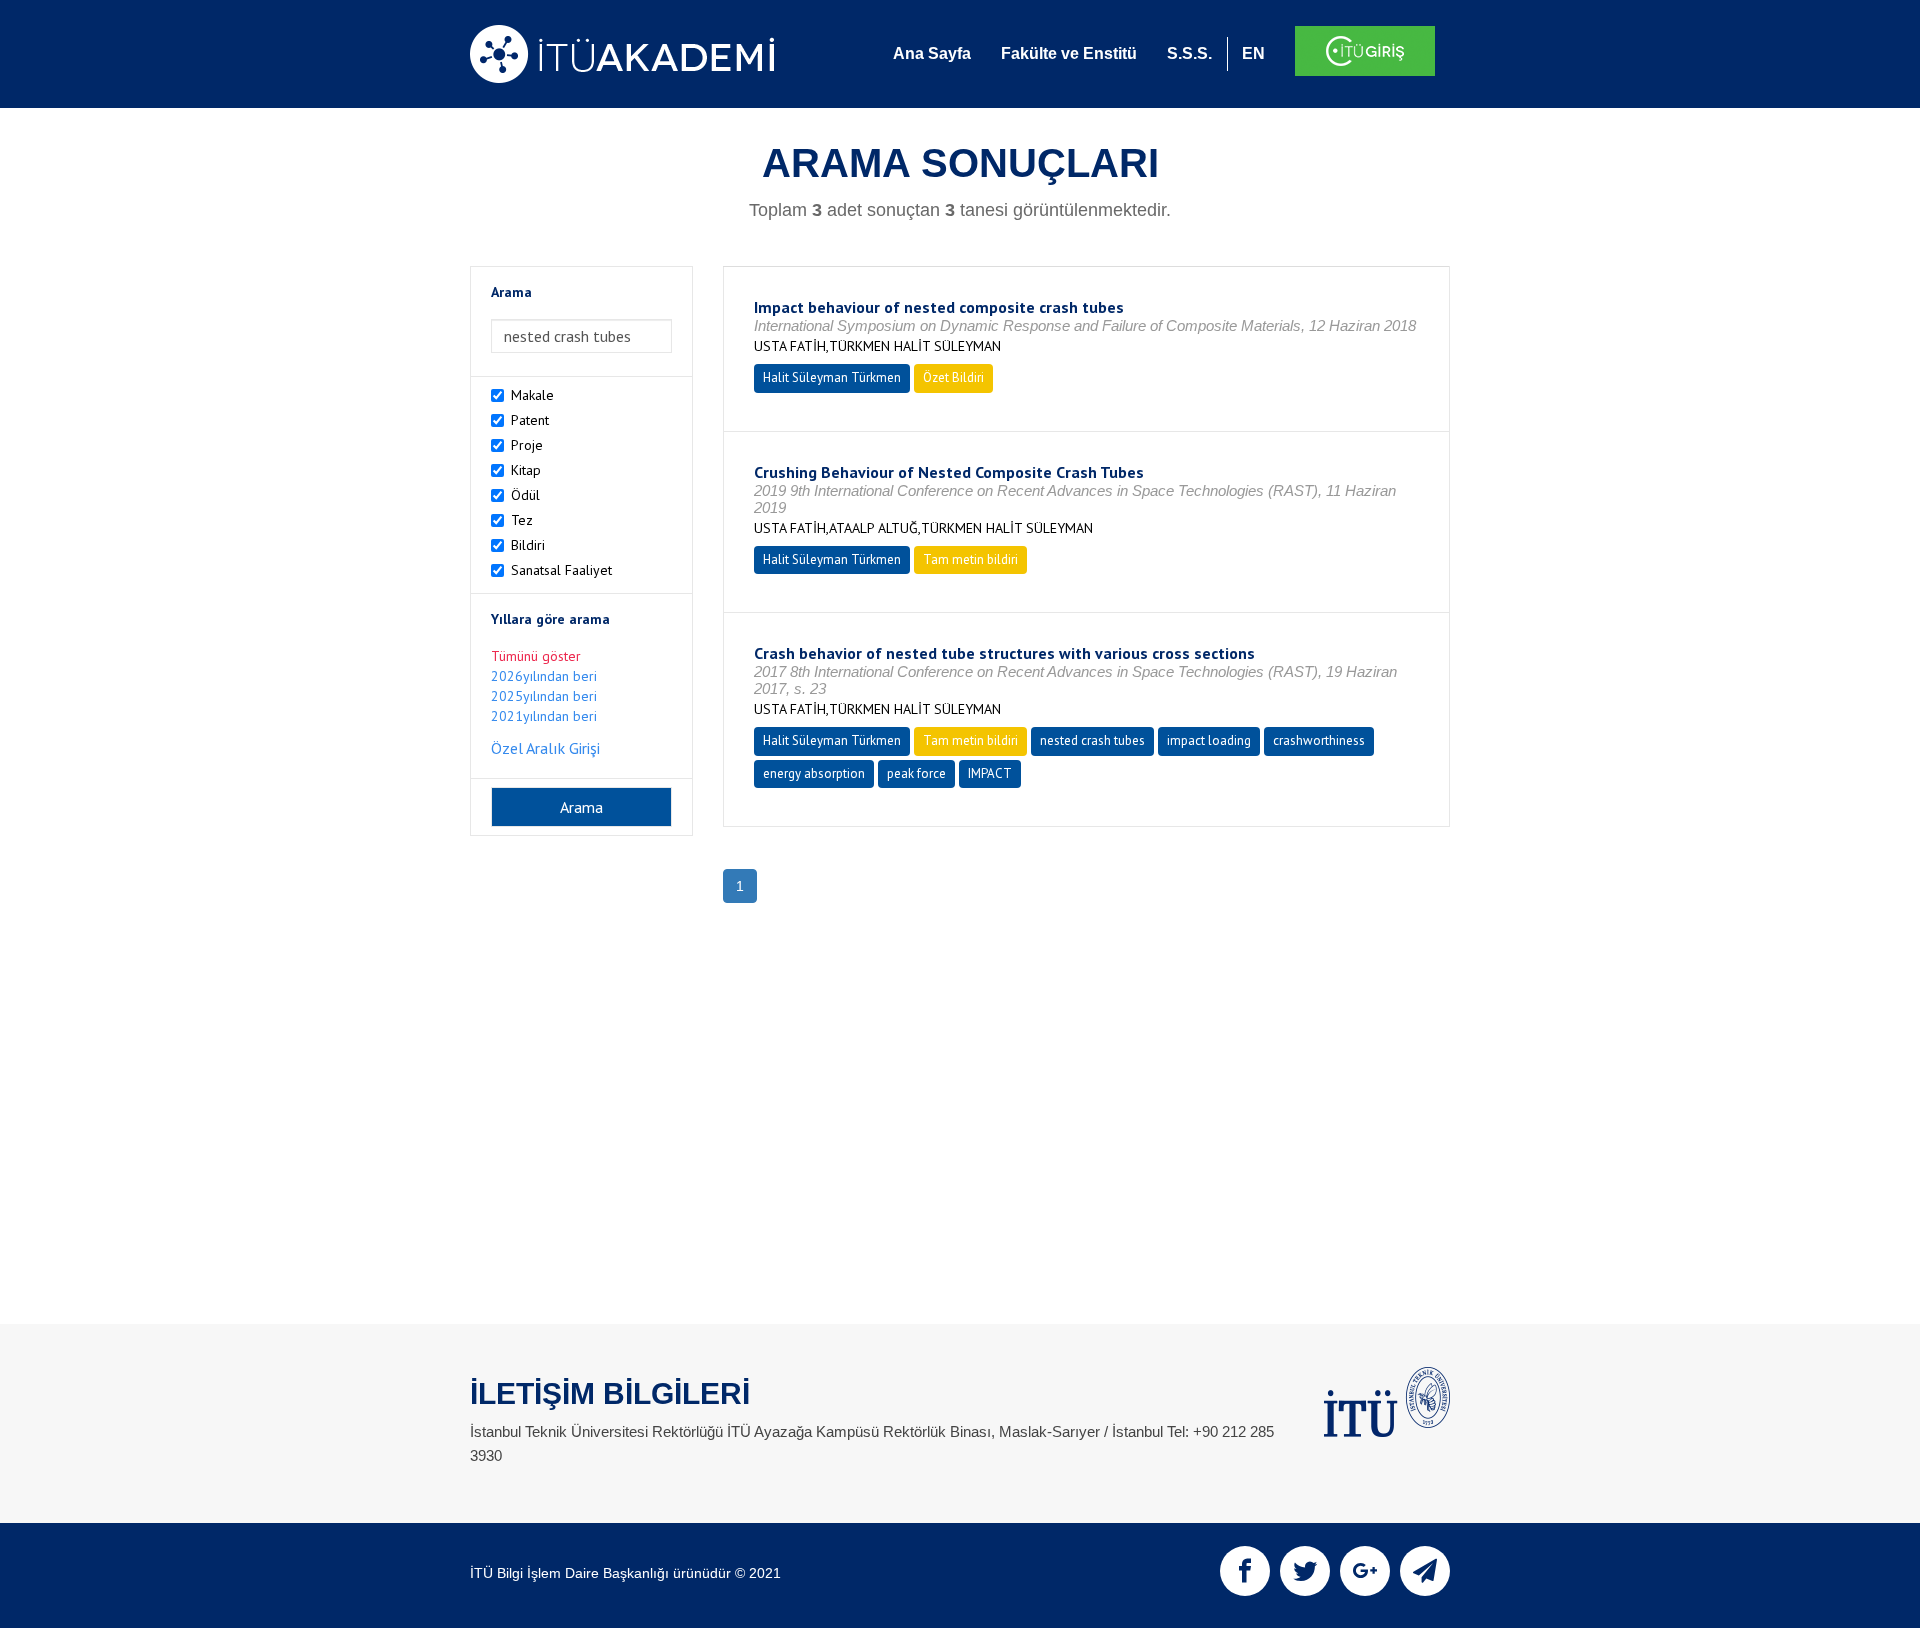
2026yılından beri (544, 676)
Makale (532, 395)
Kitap (526, 470)
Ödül (525, 495)
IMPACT (990, 773)
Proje (527, 445)
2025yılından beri (544, 696)
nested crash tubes (1092, 740)
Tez (522, 520)
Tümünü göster (536, 656)
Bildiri (528, 545)
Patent (530, 420)
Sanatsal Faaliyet (561, 570)
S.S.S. (1189, 53)
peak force (916, 773)
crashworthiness (1319, 740)
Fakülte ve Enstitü (1069, 53)
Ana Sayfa (932, 53)
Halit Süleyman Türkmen (832, 377)
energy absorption (814, 773)
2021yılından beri (544, 716)
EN (1253, 53)
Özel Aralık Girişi (545, 748)
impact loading (1209, 740)
